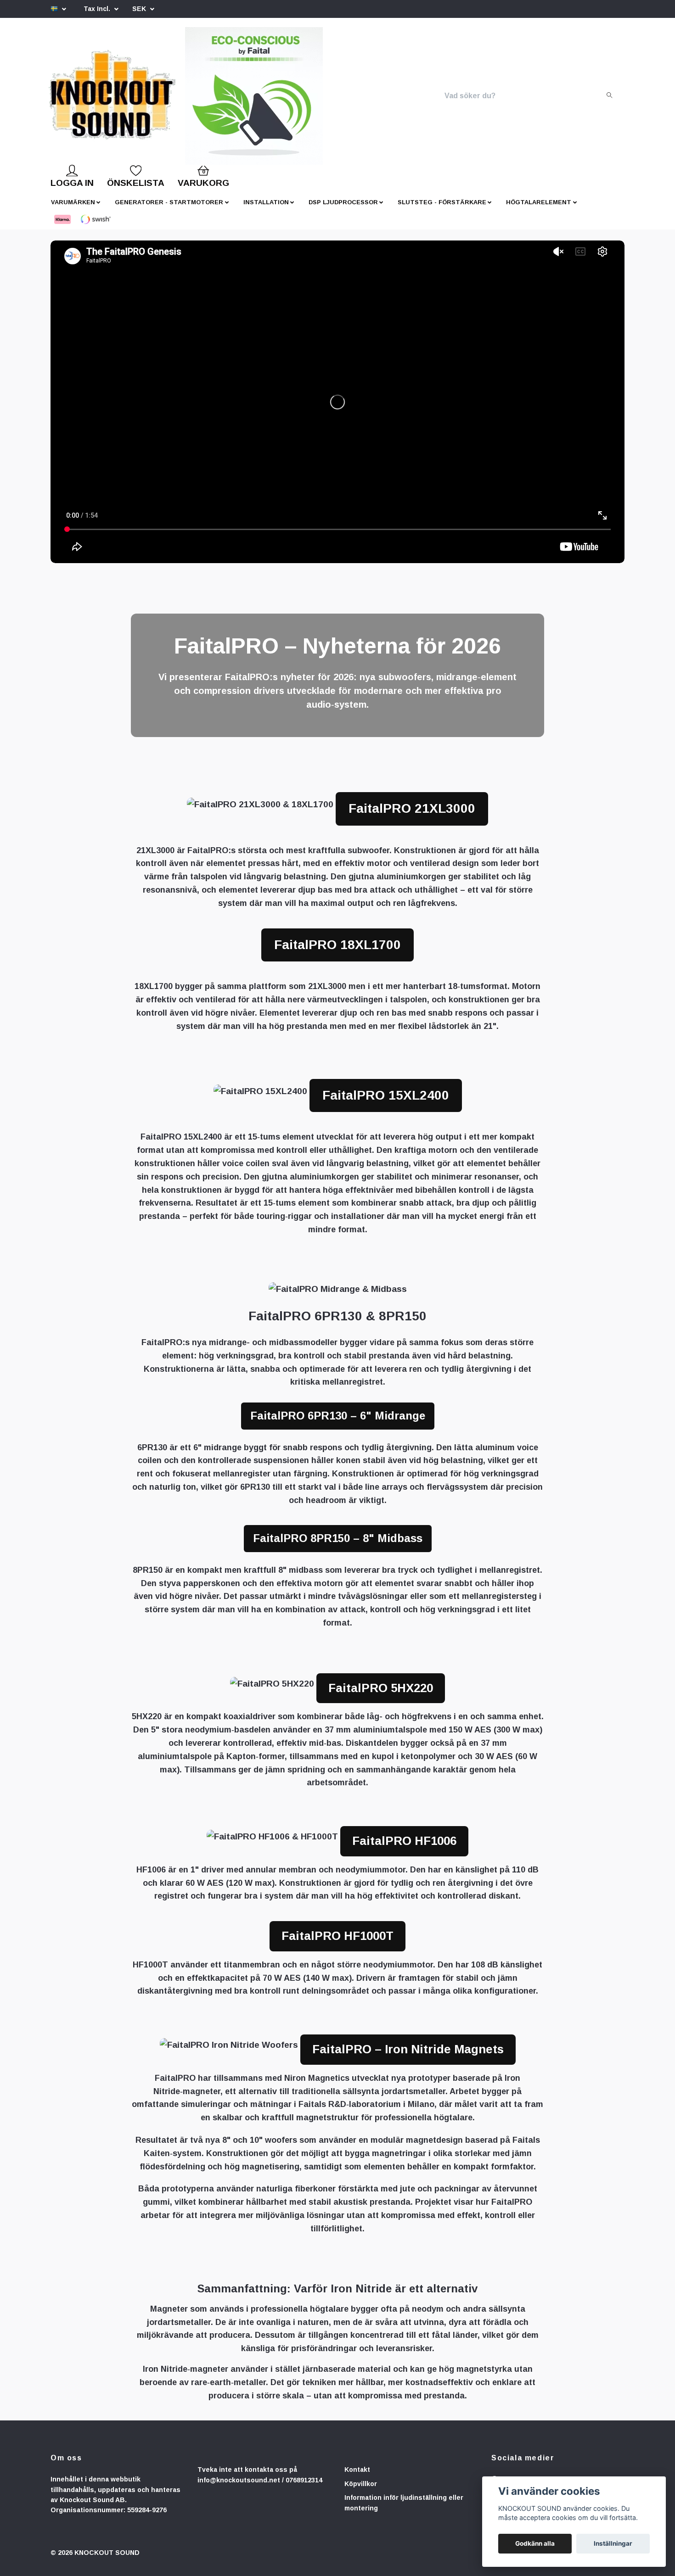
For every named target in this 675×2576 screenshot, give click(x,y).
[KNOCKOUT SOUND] (143, 100)
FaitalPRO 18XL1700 (337, 952)
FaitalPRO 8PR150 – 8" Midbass (338, 1545)
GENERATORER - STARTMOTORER (169, 210)
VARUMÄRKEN (73, 210)
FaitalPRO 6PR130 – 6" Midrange (338, 1423)
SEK (140, 9)
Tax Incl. (98, 9)
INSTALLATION (266, 210)
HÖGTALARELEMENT (539, 210)
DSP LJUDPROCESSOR (343, 210)
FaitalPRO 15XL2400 (386, 1103)
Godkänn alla (535, 2543)
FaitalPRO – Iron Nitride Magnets (408, 2056)
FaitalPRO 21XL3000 (412, 816)
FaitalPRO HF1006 (404, 1848)
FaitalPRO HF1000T (337, 1943)
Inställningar (613, 2543)
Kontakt (357, 2477)
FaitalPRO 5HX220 (381, 1695)
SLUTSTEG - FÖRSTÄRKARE (442, 210)
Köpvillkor (361, 2491)
